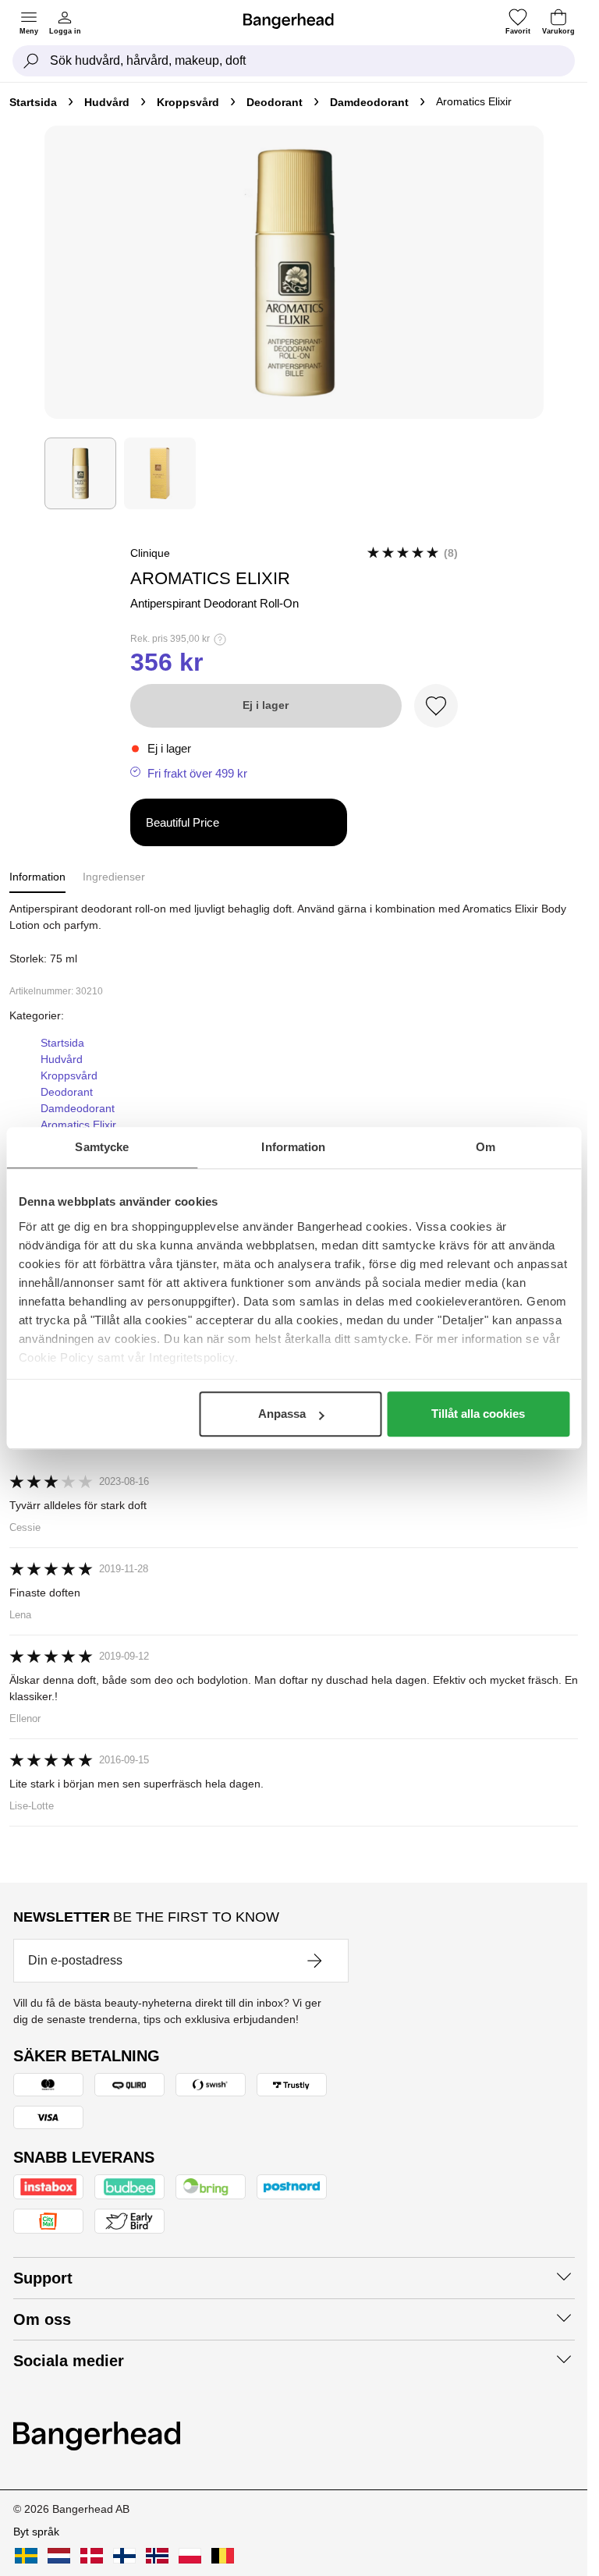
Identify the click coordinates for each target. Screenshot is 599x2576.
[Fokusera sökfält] (31, 61)
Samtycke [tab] (102, 1147)
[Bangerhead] (295, 21)
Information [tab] (293, 1147)
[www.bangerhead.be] (223, 2556)
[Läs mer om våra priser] (220, 640)
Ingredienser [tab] (114, 877)
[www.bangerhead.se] (26, 2556)
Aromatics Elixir (78, 1125)
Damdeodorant (369, 102)
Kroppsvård (188, 102)
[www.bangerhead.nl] (59, 2556)
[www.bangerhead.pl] (190, 2556)
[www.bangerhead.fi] (124, 2556)
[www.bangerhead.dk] (92, 2556)
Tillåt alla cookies (478, 1414)
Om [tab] (486, 1147)
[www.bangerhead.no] (157, 2556)
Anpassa (282, 1414)
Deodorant (275, 102)
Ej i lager (266, 705)
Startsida (33, 102)
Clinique (150, 553)
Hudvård (107, 102)
